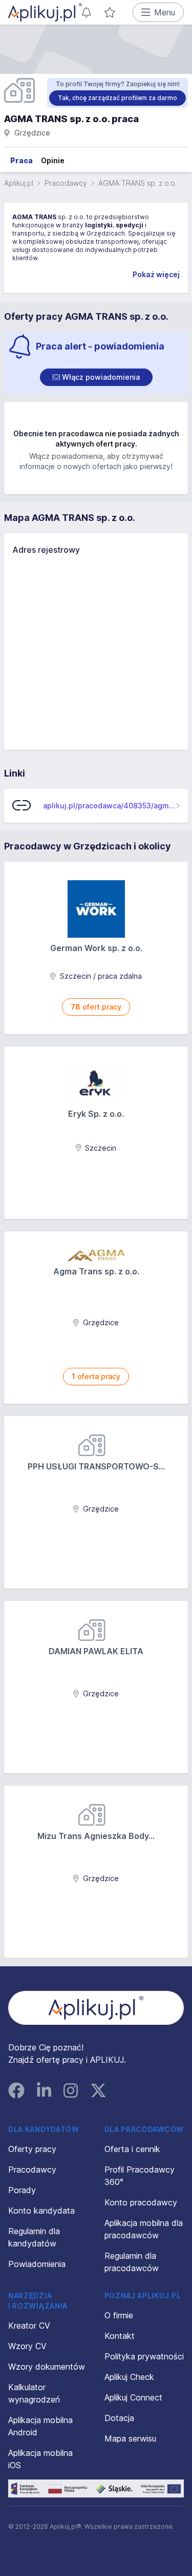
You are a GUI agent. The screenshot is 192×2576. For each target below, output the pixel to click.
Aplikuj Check (129, 2377)
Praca (22, 160)
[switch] (96, 377)
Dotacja (119, 2418)
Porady (22, 2190)
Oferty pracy (32, 2149)
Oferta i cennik (132, 2149)
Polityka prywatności (144, 2356)
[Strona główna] (45, 12)
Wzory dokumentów (47, 2367)
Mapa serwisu (130, 2438)
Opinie (53, 160)
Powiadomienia (37, 2264)
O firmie (119, 2315)
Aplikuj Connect (133, 2397)
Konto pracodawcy (141, 2202)
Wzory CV (27, 2346)
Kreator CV (29, 2326)
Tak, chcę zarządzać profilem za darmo (118, 98)
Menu (165, 12)
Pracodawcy (66, 183)
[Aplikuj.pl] (96, 2008)
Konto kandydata (41, 2211)
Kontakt (120, 2336)
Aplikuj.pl (19, 183)
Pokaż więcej (156, 274)
